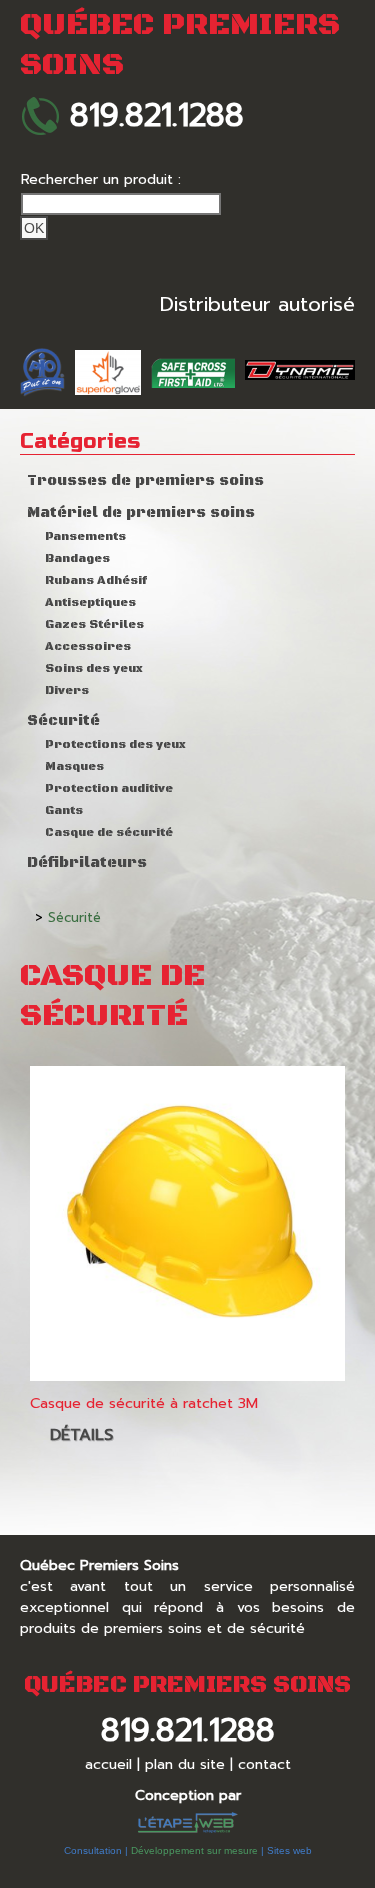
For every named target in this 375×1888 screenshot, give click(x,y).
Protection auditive (109, 788)
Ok (34, 228)
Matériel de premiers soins (141, 513)
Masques (74, 766)
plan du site (185, 1764)
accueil (108, 1764)
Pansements (85, 536)
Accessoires (88, 646)
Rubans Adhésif (96, 580)
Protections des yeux (115, 744)
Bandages (77, 558)
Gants (64, 810)
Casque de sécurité (109, 832)
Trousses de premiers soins (145, 481)
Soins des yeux (94, 668)
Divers (67, 690)
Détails (81, 1435)
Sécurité (63, 721)
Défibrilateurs (87, 863)
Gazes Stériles (94, 624)
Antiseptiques (90, 602)
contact (264, 1764)
